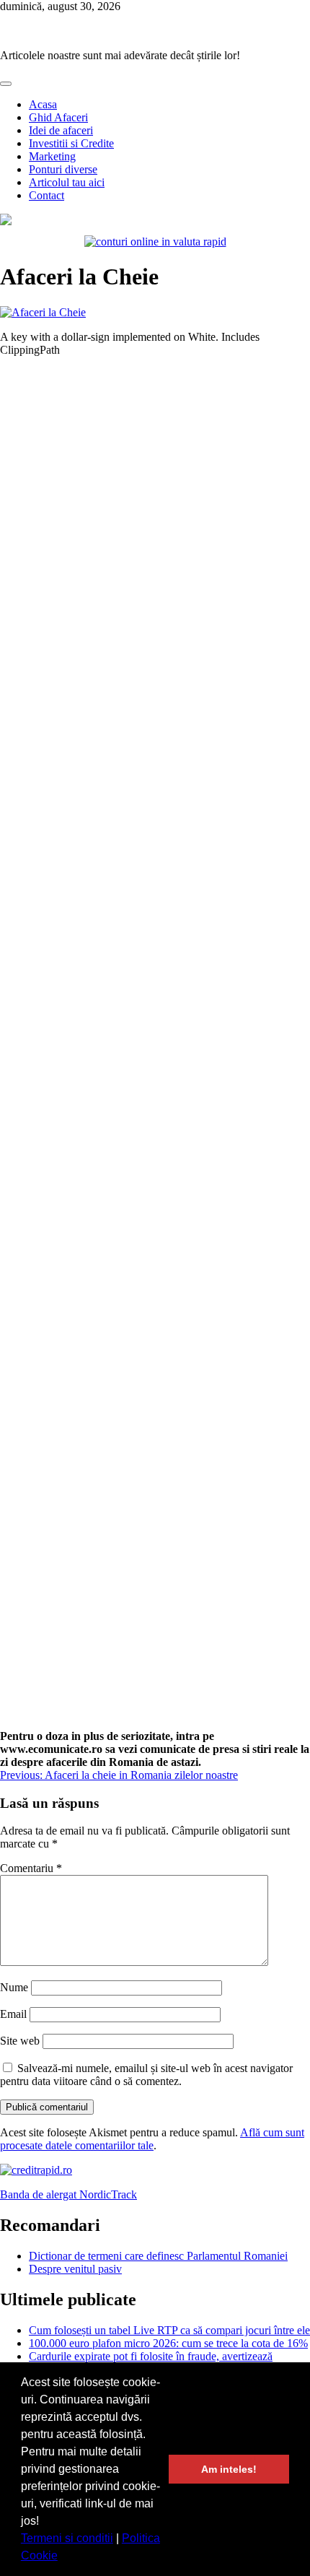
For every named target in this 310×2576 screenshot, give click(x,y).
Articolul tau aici (67, 182)
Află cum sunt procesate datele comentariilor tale (152, 2139)
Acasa (43, 104)
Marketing (52, 156)
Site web (20, 2041)
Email (13, 2014)
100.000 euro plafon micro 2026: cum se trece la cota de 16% (168, 2343)
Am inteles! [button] (229, 2469)
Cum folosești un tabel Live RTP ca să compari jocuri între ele (169, 2330)
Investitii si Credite (71, 143)
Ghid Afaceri (58, 117)
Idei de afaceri (61, 130)
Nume (14, 1987)
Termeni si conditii (67, 2538)
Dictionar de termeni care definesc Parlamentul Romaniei (158, 2256)
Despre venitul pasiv (75, 2269)
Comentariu (31, 1868)
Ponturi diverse (63, 169)
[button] (63, 2557)
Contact (46, 195)
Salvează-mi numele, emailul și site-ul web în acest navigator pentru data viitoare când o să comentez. (146, 2075)
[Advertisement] (155, 1049)
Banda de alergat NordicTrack (68, 2194)
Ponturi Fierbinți (37, 31)
